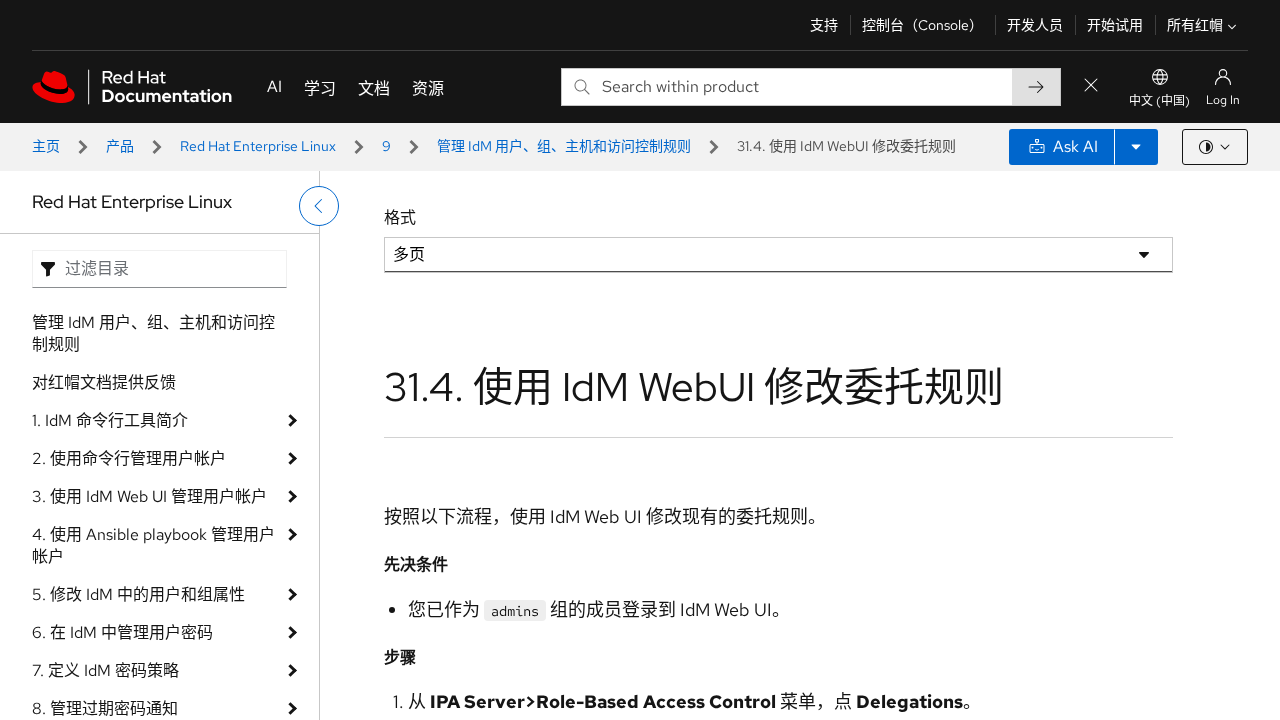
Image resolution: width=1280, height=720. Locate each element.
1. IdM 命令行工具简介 (110, 420)
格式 (400, 217)
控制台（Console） (922, 25)
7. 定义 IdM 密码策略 (105, 670)
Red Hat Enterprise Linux (258, 146)
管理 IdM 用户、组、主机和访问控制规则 (564, 146)
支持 (824, 25)
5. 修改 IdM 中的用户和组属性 (138, 594)
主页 (46, 146)
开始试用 (1115, 25)
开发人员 (1035, 25)
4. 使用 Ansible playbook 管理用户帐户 (153, 545)
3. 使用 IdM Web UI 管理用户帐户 (149, 496)
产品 (120, 146)
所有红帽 (1195, 25)
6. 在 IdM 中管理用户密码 (122, 632)
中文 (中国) (1159, 101)
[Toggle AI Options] (1136, 147)
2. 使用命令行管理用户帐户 (129, 458)
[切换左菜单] (319, 206)
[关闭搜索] (1091, 86)
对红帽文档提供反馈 (104, 382)
